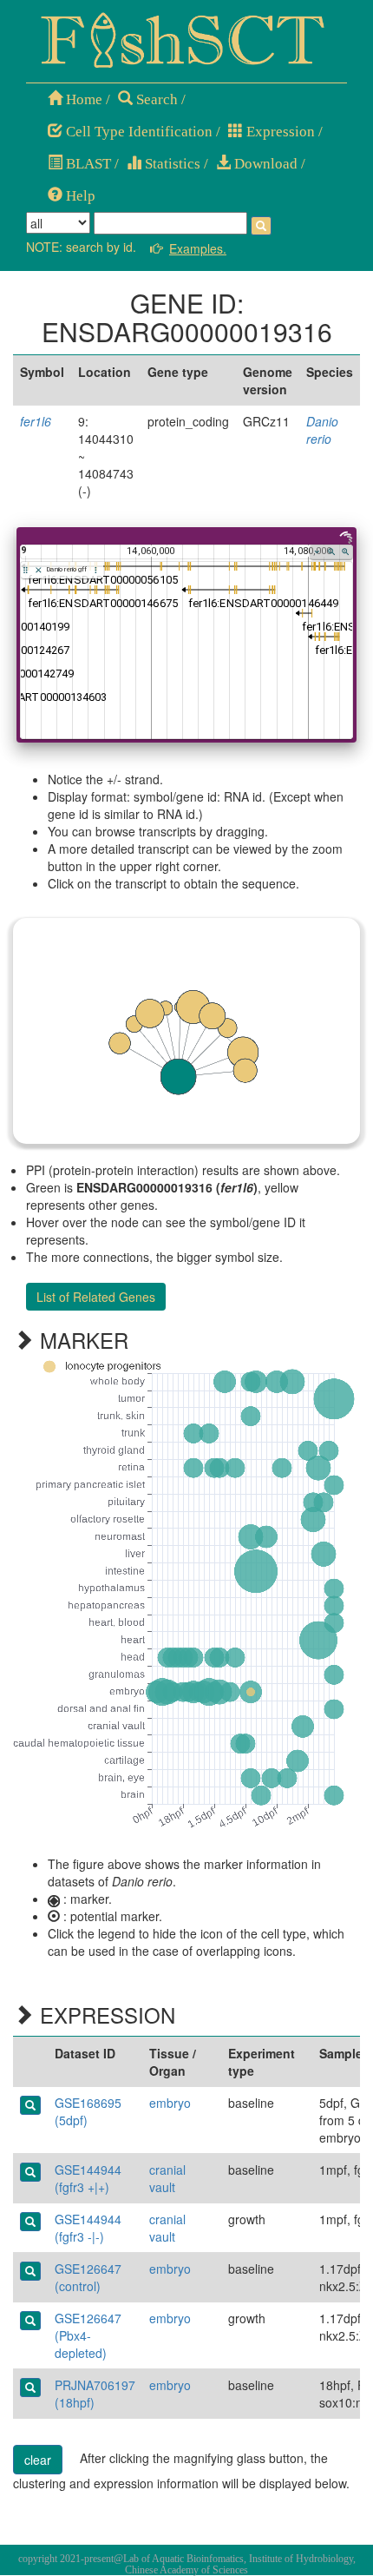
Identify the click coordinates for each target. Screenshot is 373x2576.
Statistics (171, 164)
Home (82, 99)
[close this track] (39, 570)
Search (155, 99)
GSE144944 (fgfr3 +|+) (88, 2178)
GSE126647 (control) (88, 2277)
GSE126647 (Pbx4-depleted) (88, 2335)
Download (264, 164)
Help (79, 196)
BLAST (87, 164)
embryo (170, 2103)
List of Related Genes (96, 1297)
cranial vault (167, 2178)
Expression (279, 132)
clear (38, 2460)
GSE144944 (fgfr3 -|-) (88, 2228)
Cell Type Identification (137, 132)
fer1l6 (36, 421)
